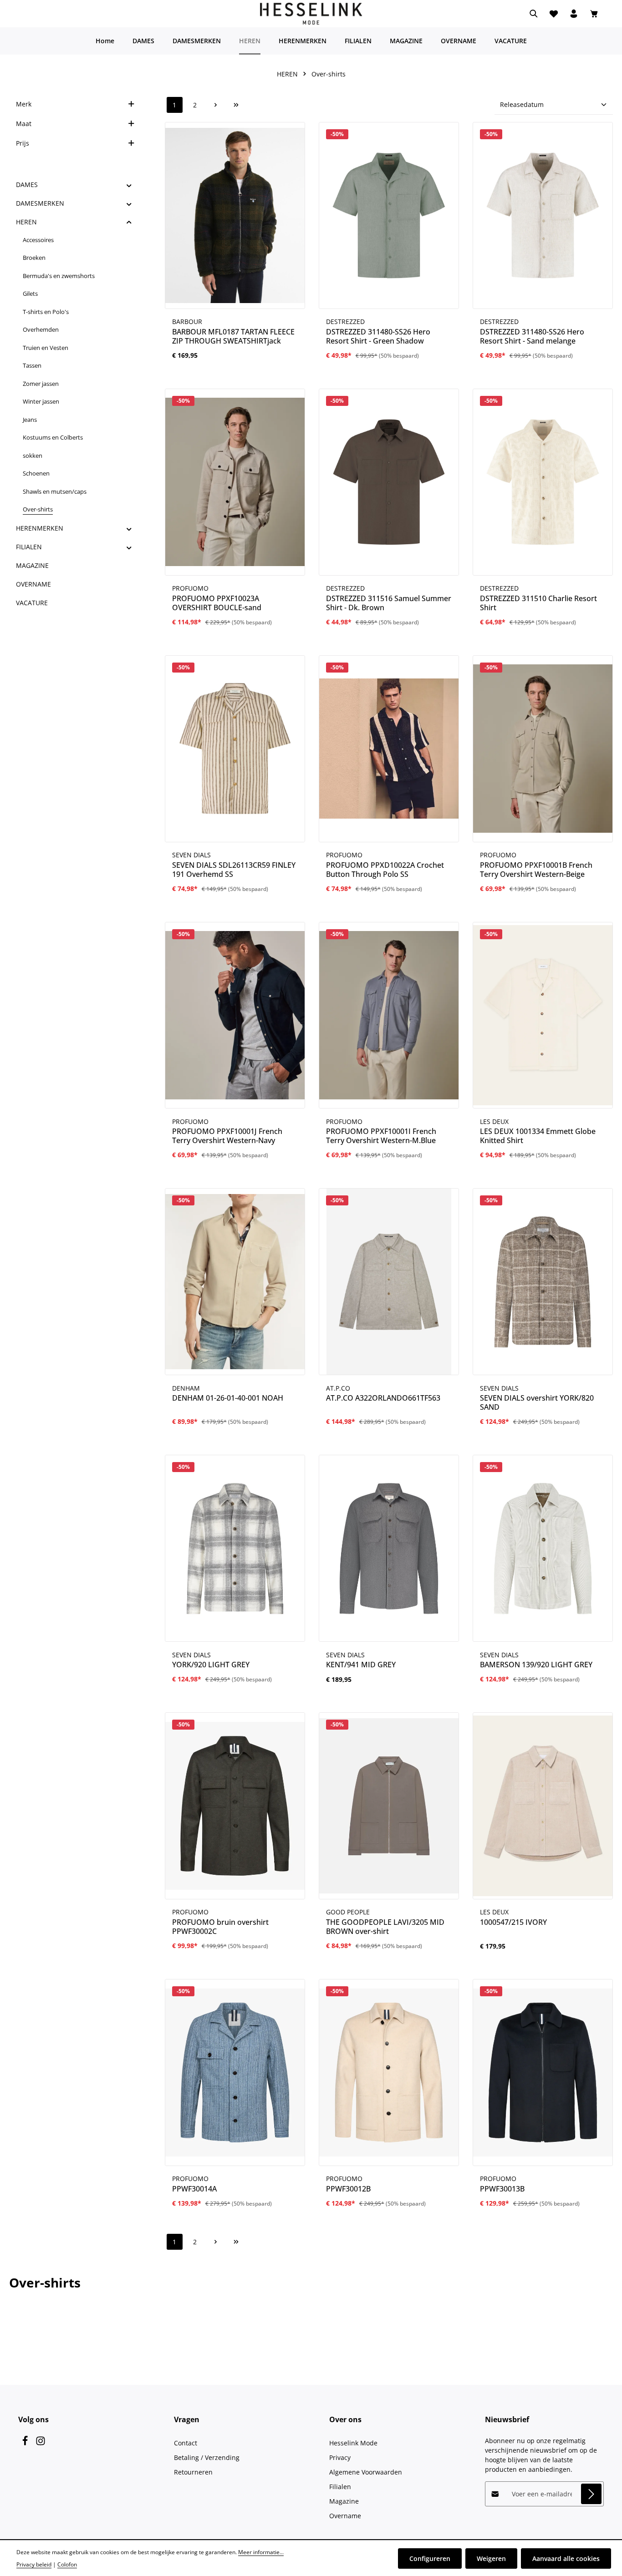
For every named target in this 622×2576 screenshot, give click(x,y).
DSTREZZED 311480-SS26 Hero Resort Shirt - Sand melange (532, 336)
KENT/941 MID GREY (361, 1665)
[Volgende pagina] (216, 105)
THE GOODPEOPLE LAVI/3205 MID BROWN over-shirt (385, 1927)
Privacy (340, 2457)
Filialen (340, 2487)
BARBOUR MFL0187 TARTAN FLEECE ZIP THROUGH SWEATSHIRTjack (233, 336)
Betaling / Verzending (207, 2457)
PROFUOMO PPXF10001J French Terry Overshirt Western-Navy (227, 1136)
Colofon (67, 2564)
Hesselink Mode (353, 2443)
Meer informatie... (261, 2552)
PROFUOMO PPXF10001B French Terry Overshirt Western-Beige (536, 870)
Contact (186, 2443)
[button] (129, 185)
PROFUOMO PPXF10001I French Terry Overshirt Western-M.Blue (381, 1136)
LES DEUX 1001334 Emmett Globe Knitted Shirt (538, 1136)
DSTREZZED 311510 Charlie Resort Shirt (538, 603)
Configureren (430, 2558)
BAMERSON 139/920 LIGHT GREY (536, 1665)
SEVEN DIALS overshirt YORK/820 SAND (537, 1402)
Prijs (23, 143)
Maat (24, 124)
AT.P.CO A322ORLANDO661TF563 (383, 1398)
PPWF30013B (502, 2189)
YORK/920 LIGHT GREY (211, 1665)
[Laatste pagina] (236, 105)
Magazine (344, 2501)
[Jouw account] (574, 14)
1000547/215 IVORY (513, 1922)
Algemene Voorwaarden (366, 2472)
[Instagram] (41, 2443)
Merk (24, 104)
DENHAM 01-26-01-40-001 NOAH (228, 1398)
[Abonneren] (591, 2494)
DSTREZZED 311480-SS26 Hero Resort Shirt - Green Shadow (378, 336)
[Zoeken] (534, 14)
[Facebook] (26, 2443)
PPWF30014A (194, 2189)
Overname (345, 2516)
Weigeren (491, 2558)
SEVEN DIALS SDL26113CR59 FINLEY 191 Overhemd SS (234, 870)
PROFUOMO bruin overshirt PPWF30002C (220, 1927)
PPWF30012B (348, 2189)
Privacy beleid (34, 2564)
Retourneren (193, 2472)
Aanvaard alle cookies (566, 2558)
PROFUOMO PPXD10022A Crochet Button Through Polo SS (385, 870)
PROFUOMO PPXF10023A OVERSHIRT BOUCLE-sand (217, 603)
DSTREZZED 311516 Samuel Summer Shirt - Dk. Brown (389, 603)
